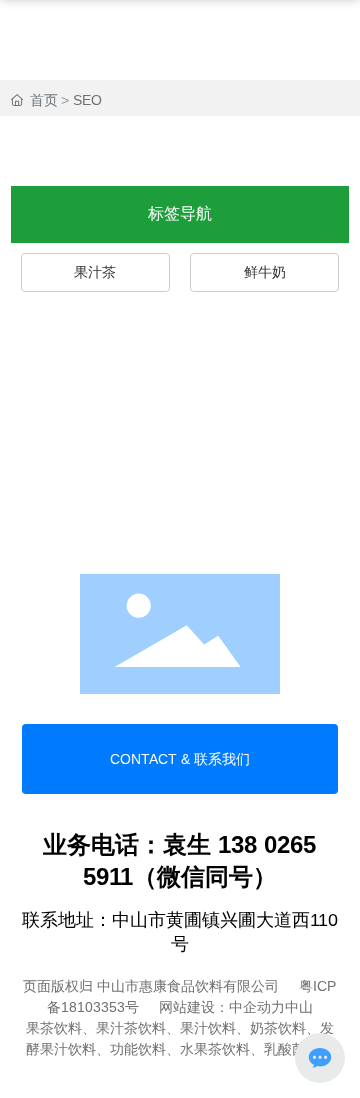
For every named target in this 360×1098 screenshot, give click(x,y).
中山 (299, 1007)
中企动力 (257, 1007)
